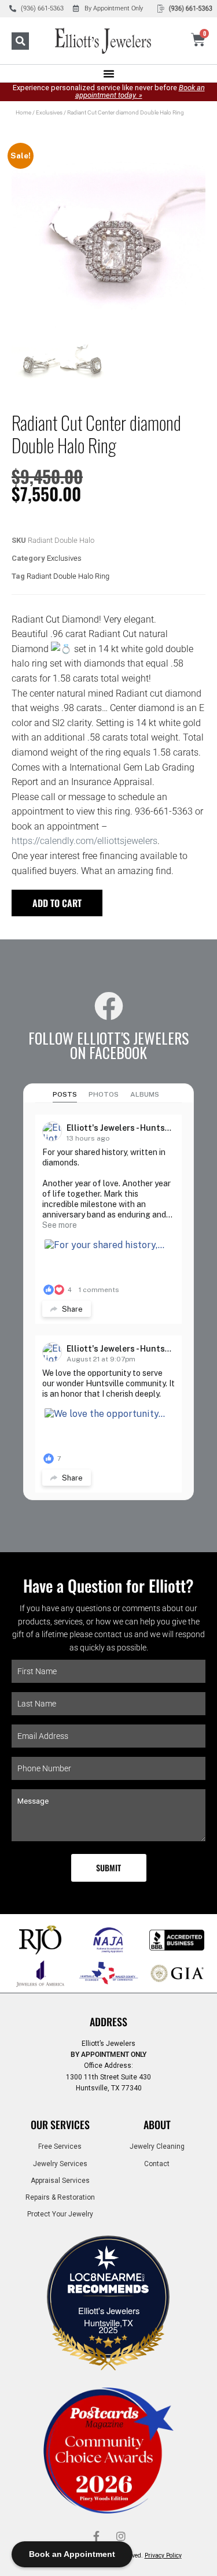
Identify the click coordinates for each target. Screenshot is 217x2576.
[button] (20, 41)
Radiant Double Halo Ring (68, 576)
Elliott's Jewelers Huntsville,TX (109, 2316)
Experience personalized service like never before (109, 91)
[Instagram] (121, 2536)
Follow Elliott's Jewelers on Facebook (108, 1045)
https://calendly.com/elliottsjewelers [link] (84, 841)
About (157, 2125)
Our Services (60, 2125)
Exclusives (49, 112)
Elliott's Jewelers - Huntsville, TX (132, 1128)
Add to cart (57, 903)
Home (23, 112)
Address (108, 2022)
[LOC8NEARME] (109, 2281)
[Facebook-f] (97, 2536)
